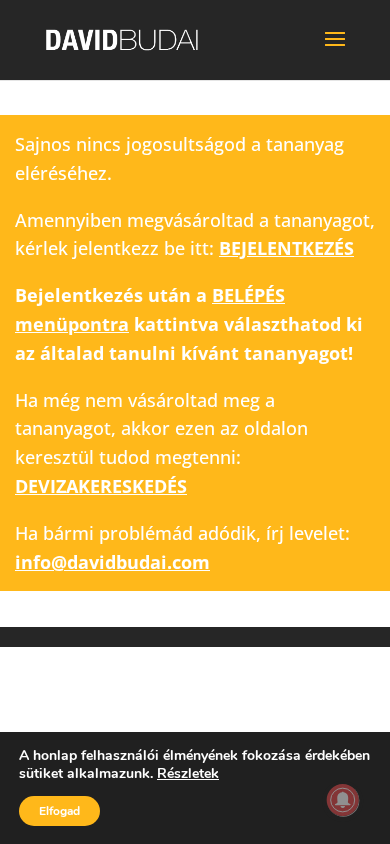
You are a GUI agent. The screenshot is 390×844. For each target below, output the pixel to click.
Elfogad (59, 811)
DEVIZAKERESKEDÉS (101, 486)
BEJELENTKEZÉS (286, 248)
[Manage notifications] (343, 800)
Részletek (188, 774)
